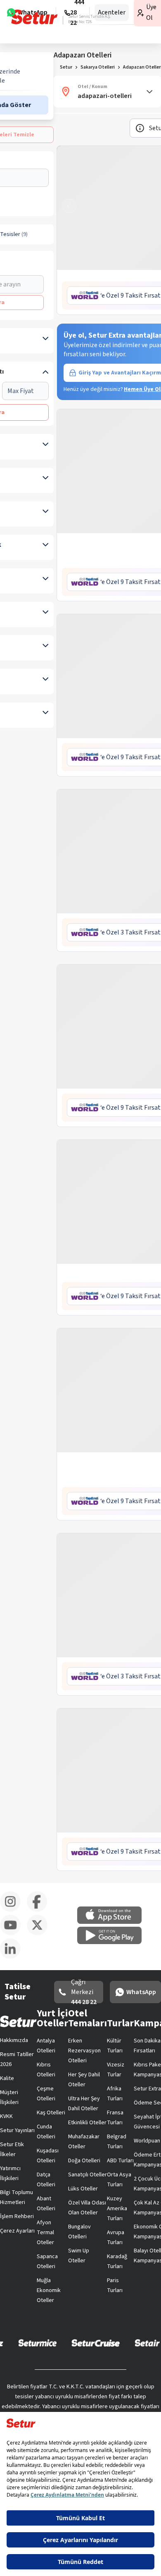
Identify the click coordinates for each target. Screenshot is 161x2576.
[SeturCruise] (96, 2342)
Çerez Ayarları (17, 2231)
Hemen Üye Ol (142, 389)
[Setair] (147, 2342)
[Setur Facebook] (40, 1910)
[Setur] (34, 17)
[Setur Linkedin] (13, 1957)
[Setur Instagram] (13, 1910)
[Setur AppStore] (114, 1922)
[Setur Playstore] (114, 1942)
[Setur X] (40, 1934)
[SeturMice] (37, 2342)
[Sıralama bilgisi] (140, 128)
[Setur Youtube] (13, 1934)
